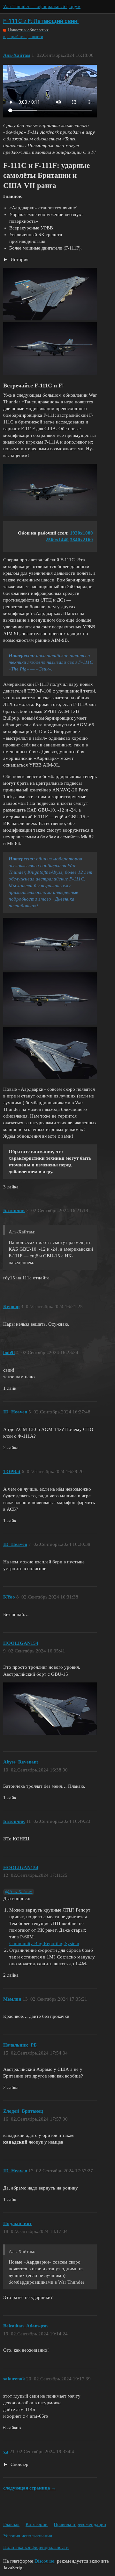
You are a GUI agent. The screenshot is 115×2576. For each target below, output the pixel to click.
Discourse (44, 2561)
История (19, 259)
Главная (11, 2524)
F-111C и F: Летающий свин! (41, 21)
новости (36, 37)
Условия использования (28, 2536)
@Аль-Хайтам (19, 1892)
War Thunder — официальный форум (42, 6)
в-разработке (15, 37)
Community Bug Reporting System (44, 1943)
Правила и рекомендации (80, 2524)
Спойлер (19, 2464)
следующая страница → (30, 2488)
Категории (37, 2524)
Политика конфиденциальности (36, 2547)
